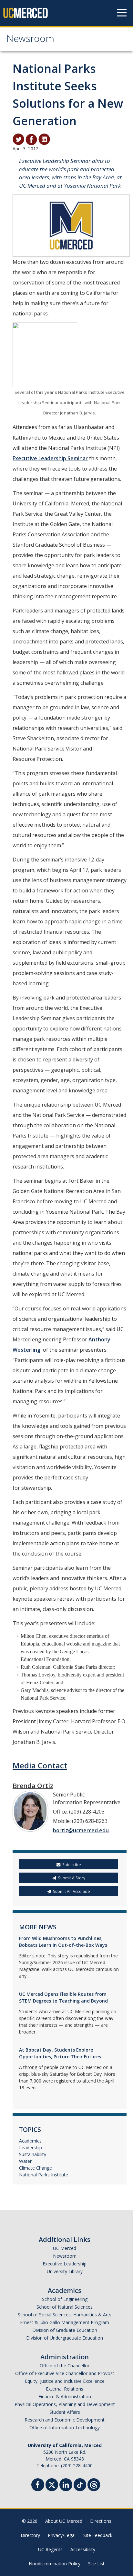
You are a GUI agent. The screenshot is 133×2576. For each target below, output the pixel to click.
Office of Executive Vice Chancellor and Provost (65, 2373)
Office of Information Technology (65, 2427)
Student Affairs (65, 2412)
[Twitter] (52, 2484)
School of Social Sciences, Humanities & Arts (65, 2315)
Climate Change (36, 2168)
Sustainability (33, 2154)
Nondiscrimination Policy (55, 2564)
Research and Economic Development (65, 2420)
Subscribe (72, 1865)
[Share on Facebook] (31, 139)
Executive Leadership (65, 2264)
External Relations (65, 2389)
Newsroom (30, 40)
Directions (101, 2521)
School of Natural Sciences (65, 2307)
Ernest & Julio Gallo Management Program (65, 2322)
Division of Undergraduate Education (65, 2338)
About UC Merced (64, 2521)
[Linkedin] (66, 2486)
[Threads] (94, 2484)
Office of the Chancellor (65, 2366)
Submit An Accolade (72, 1891)
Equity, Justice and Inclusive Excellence (65, 2381)
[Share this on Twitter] (18, 139)
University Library (65, 2271)
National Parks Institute (44, 2175)
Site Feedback (98, 2535)
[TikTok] (80, 2484)
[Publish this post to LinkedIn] (44, 139)
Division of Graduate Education (65, 2330)
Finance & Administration (65, 2397)
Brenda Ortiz (33, 1786)
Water (25, 2161)
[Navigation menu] (122, 13)
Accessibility (83, 2549)
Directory (30, 2535)
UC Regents (50, 2549)
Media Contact (40, 1765)
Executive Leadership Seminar (50, 458)
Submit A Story (72, 1878)
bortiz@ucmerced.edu (81, 1830)
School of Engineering (65, 2299)
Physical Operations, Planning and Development (65, 2404)
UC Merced (65, 2248)
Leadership (31, 2148)
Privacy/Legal (62, 2535)
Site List (96, 2564)
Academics (30, 2141)
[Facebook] (38, 2486)
